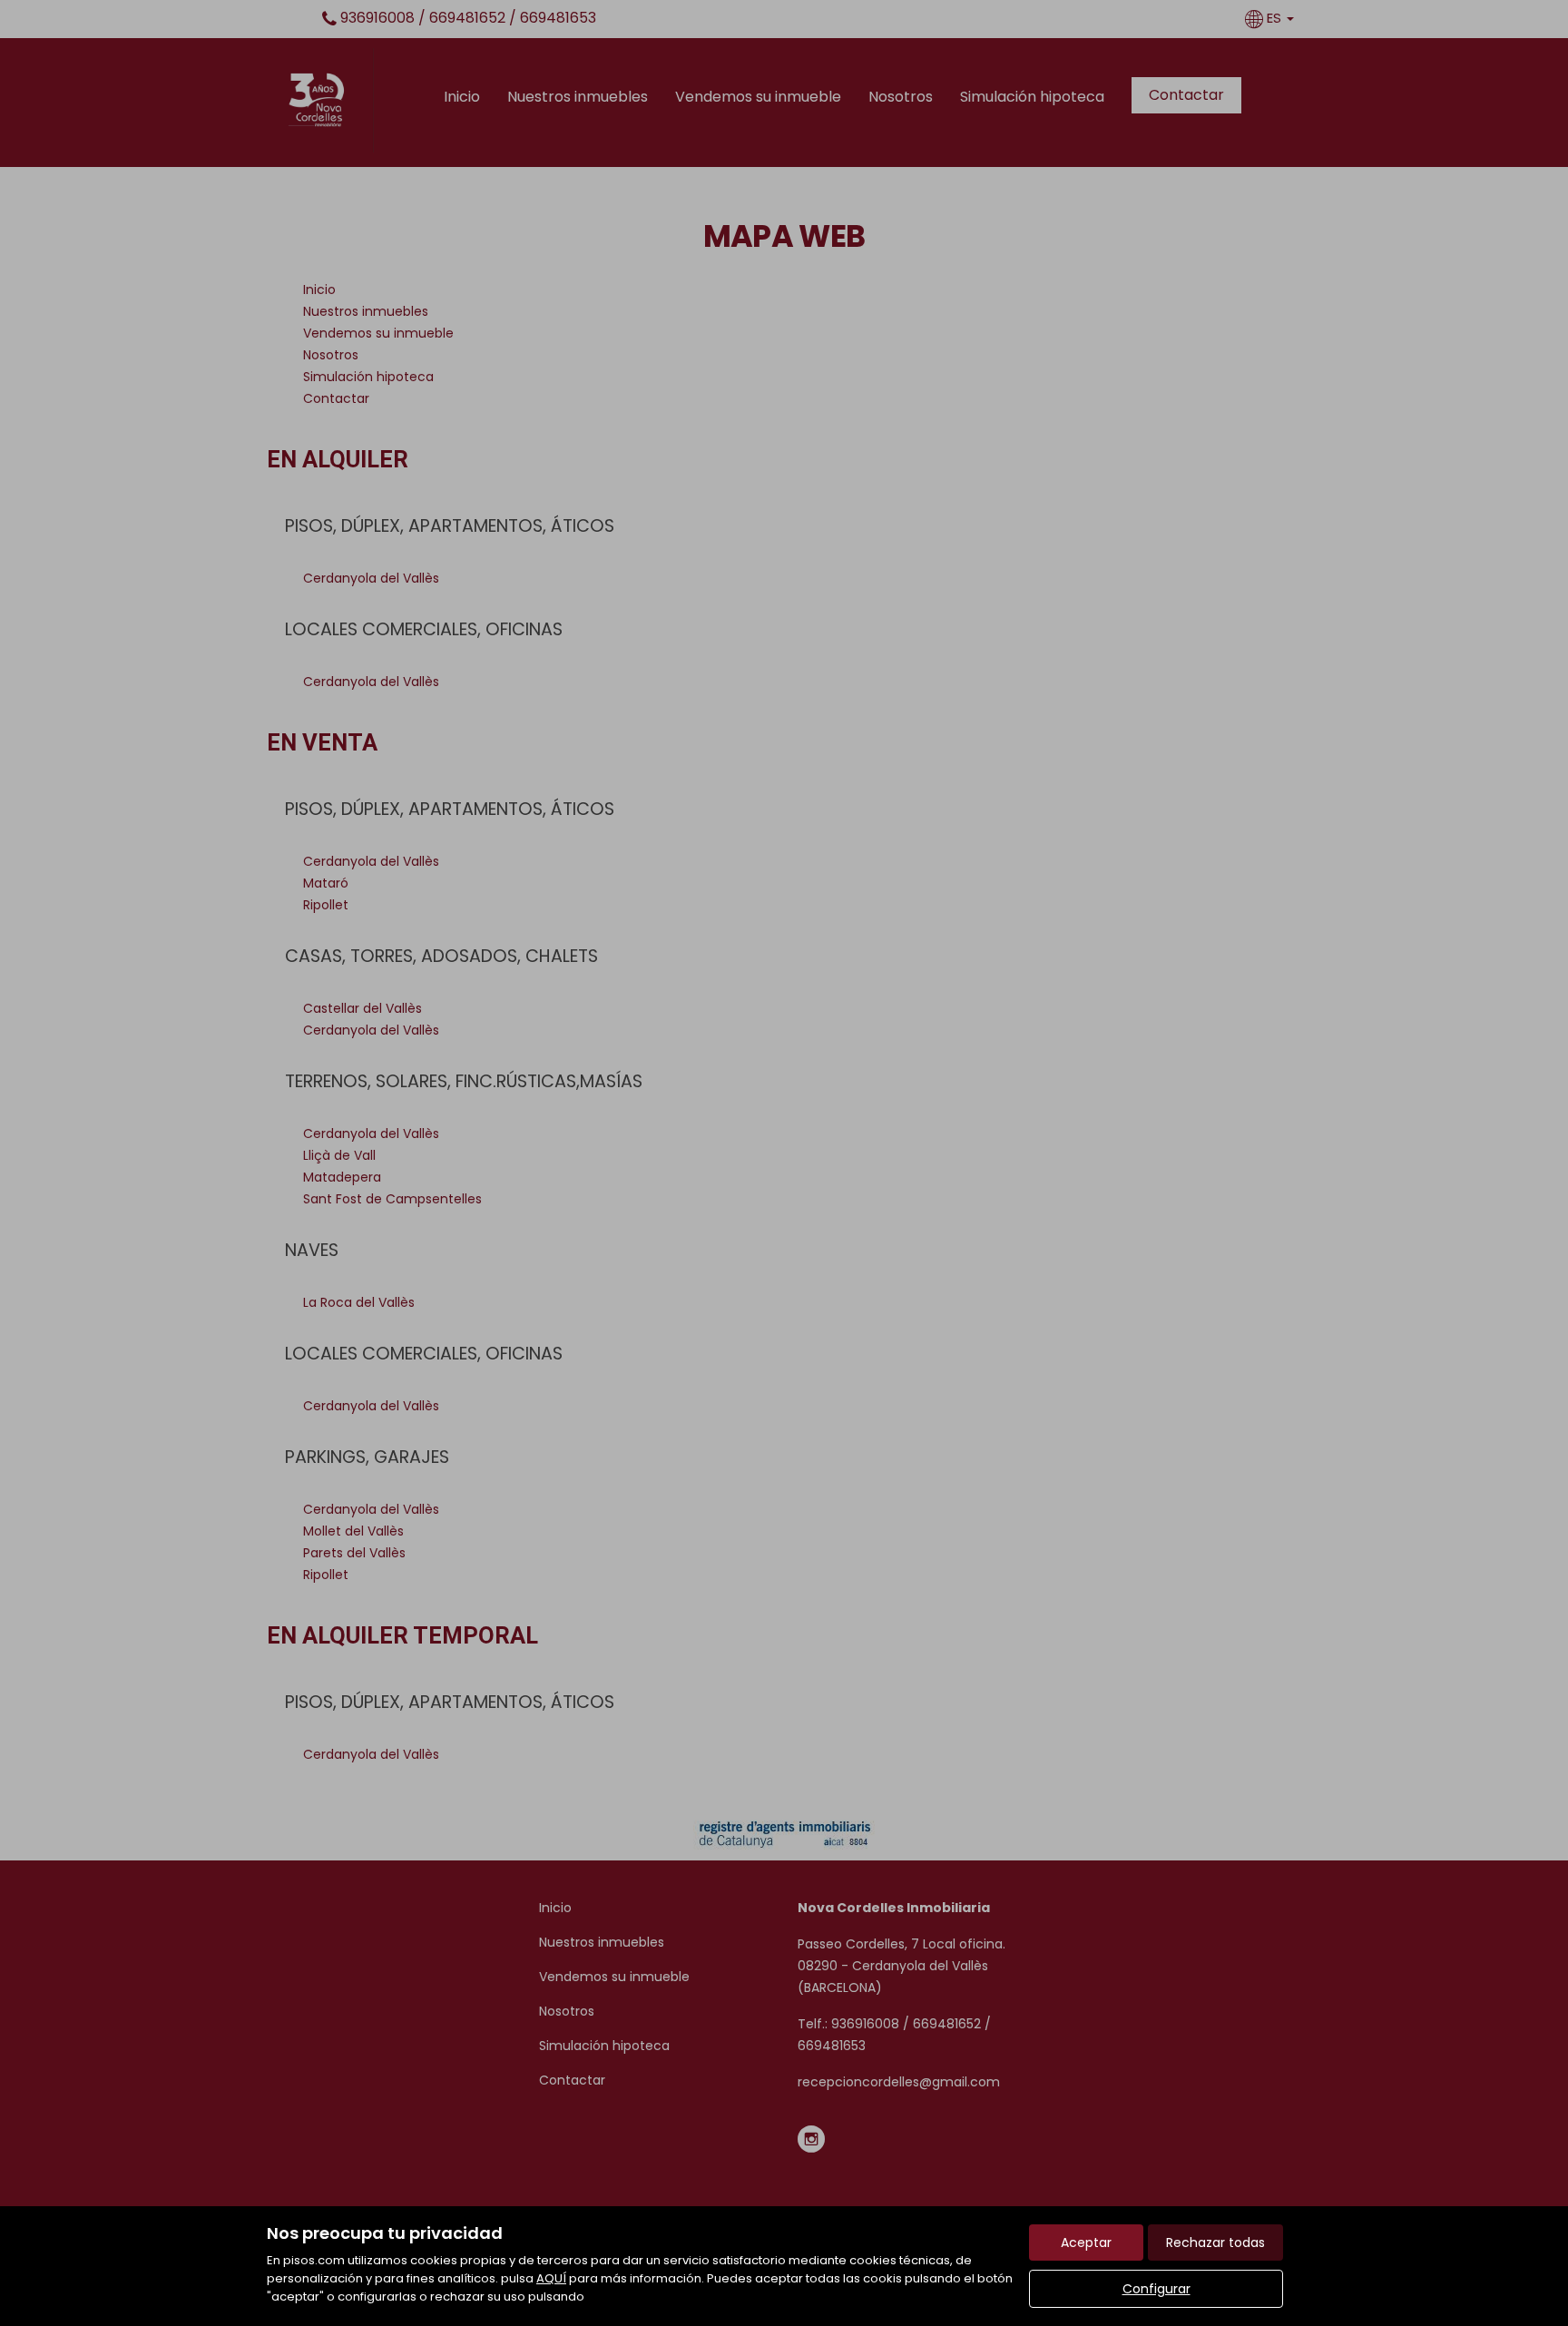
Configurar (1156, 2289)
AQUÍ (551, 2278)
